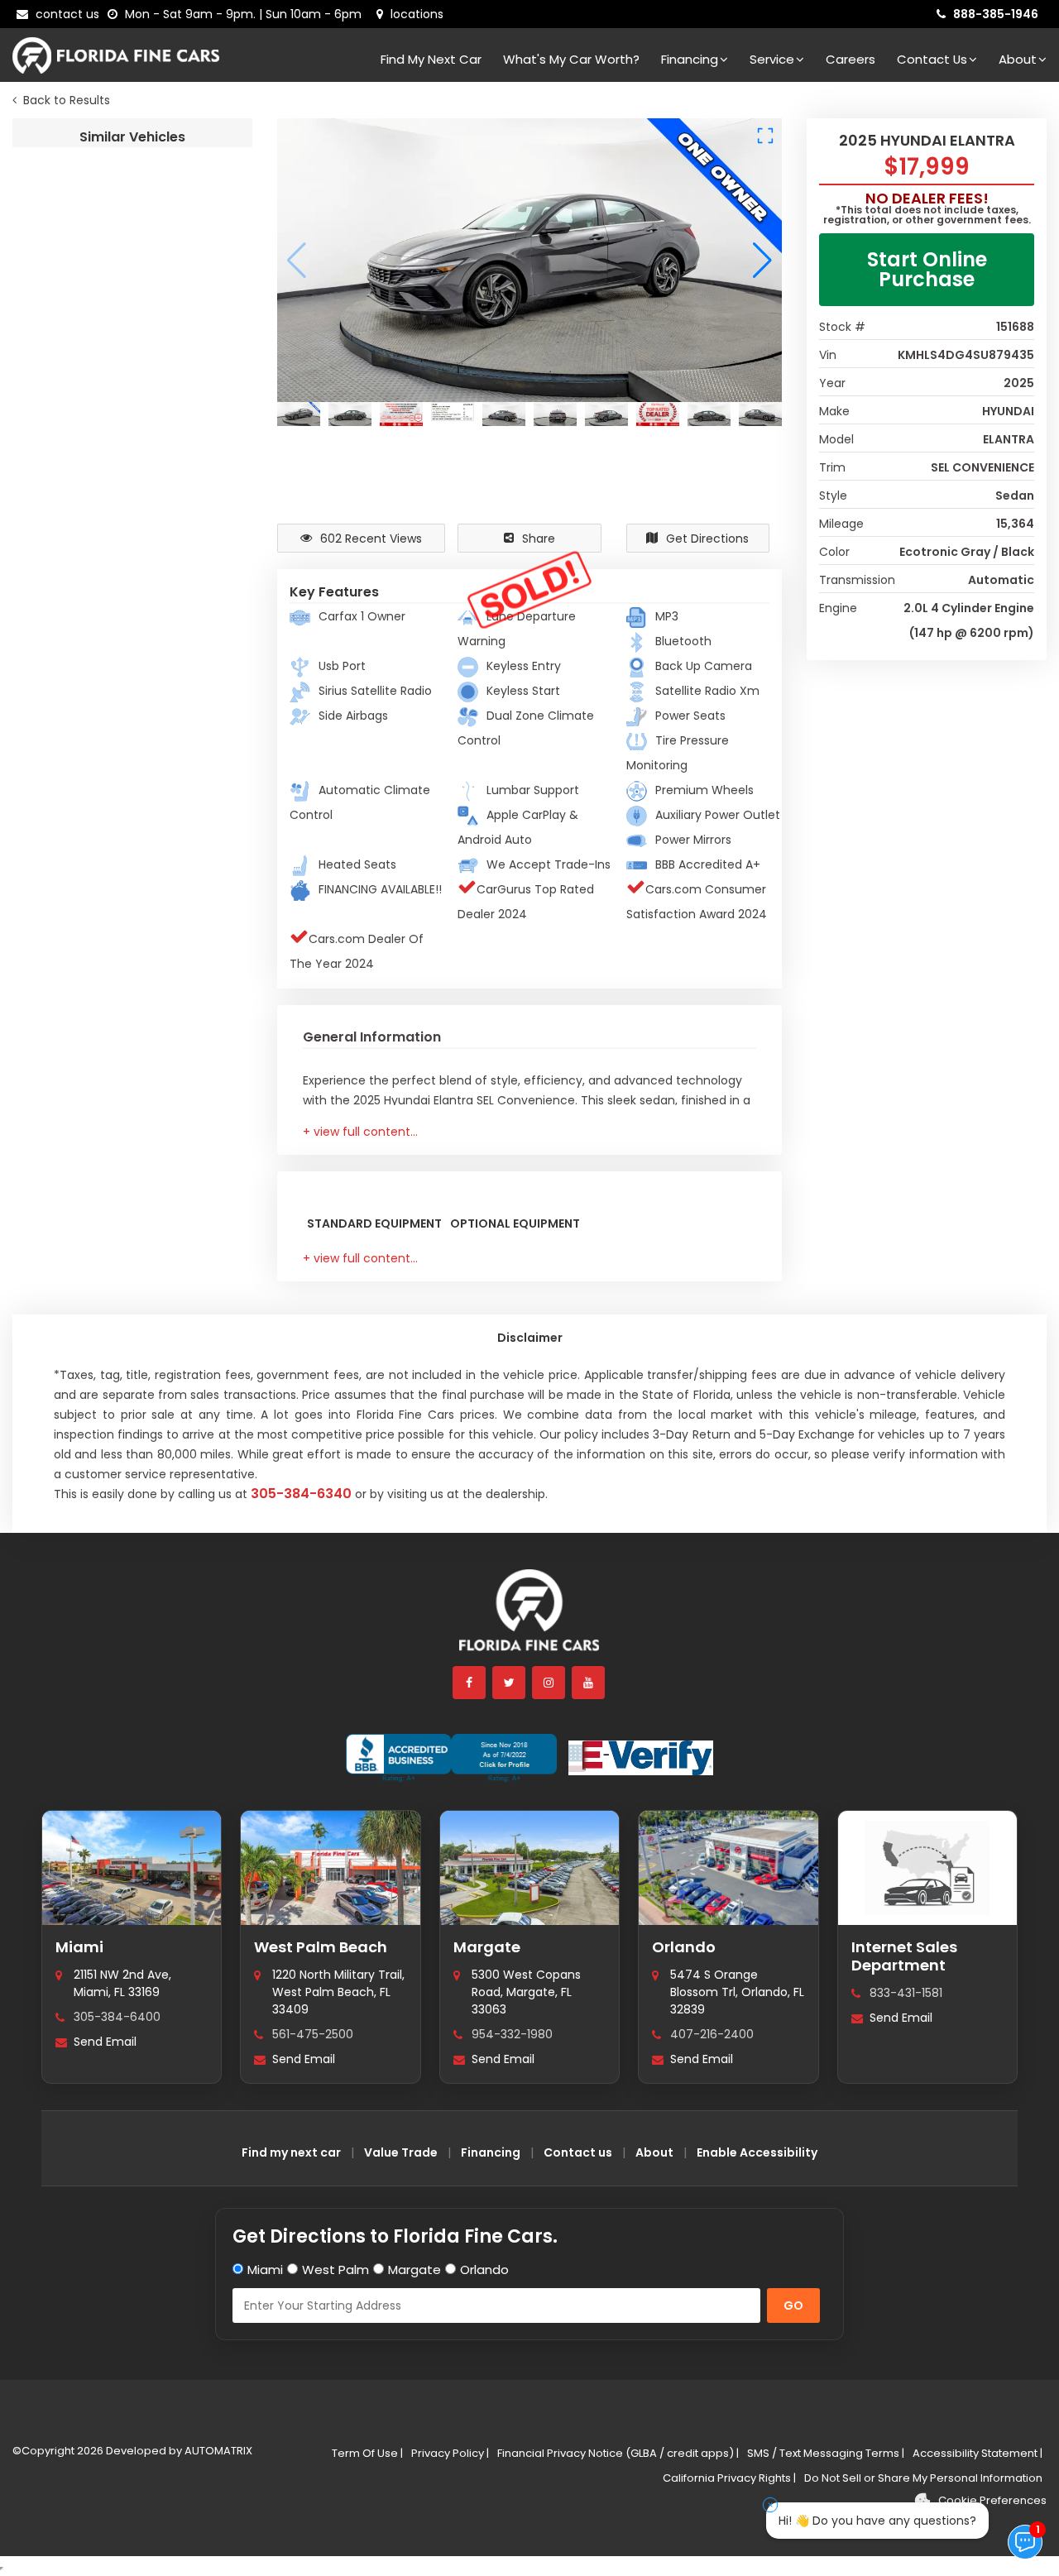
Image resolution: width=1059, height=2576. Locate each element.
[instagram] (549, 1683)
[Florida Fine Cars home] (529, 1618)
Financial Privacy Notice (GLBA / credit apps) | (618, 2453)
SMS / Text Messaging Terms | (826, 2453)
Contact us (578, 2152)
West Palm (335, 2270)
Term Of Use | (367, 2453)
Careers (851, 59)
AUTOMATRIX (217, 2451)
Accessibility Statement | (978, 2453)
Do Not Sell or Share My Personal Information (923, 2478)
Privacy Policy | (450, 2453)
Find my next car (431, 59)
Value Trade (401, 2152)
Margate (487, 1947)
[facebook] (470, 1683)
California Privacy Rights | (729, 2478)
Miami (79, 1947)
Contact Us (932, 59)
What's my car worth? (571, 59)
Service (772, 59)
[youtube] (589, 1683)
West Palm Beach (321, 1947)
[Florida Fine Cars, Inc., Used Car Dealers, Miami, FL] (451, 1758)
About (1018, 59)
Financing (690, 59)
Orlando (684, 1947)
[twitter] (510, 1683)
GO (793, 2305)
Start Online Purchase (927, 269)
